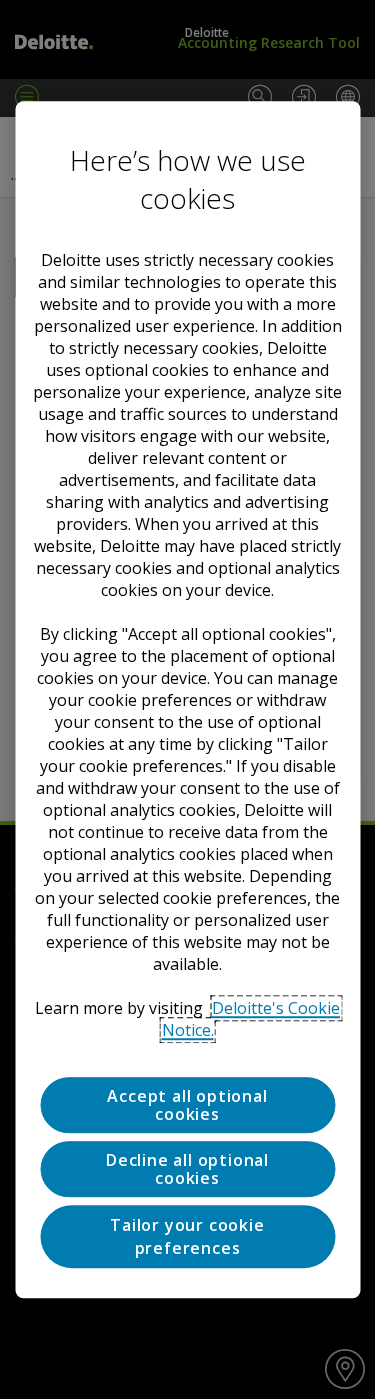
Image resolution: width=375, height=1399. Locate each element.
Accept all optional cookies (187, 1105)
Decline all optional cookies (187, 1169)
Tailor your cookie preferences (187, 1237)
